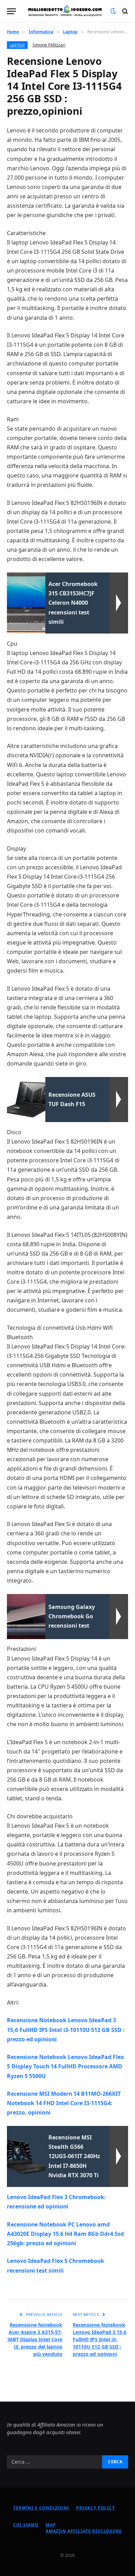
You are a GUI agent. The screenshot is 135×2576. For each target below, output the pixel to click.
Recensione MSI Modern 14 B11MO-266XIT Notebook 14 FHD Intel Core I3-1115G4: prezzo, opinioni (64, 2103)
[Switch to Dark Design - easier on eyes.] (113, 11)
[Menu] (11, 11)
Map (51, 2525)
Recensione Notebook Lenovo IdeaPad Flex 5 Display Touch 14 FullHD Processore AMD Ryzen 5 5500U (65, 2066)
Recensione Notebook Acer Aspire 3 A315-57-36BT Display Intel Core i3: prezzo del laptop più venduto (35, 2339)
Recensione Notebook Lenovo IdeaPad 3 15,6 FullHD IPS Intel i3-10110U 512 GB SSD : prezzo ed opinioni (66, 2030)
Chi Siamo (26, 2525)
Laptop (17, 45)
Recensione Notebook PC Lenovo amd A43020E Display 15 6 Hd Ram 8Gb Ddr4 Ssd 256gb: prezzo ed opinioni (65, 2234)
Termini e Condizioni (41, 2508)
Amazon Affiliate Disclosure (84, 2531)
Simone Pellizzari (49, 45)
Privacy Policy (96, 2508)
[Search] (124, 11)
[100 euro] (65, 11)
